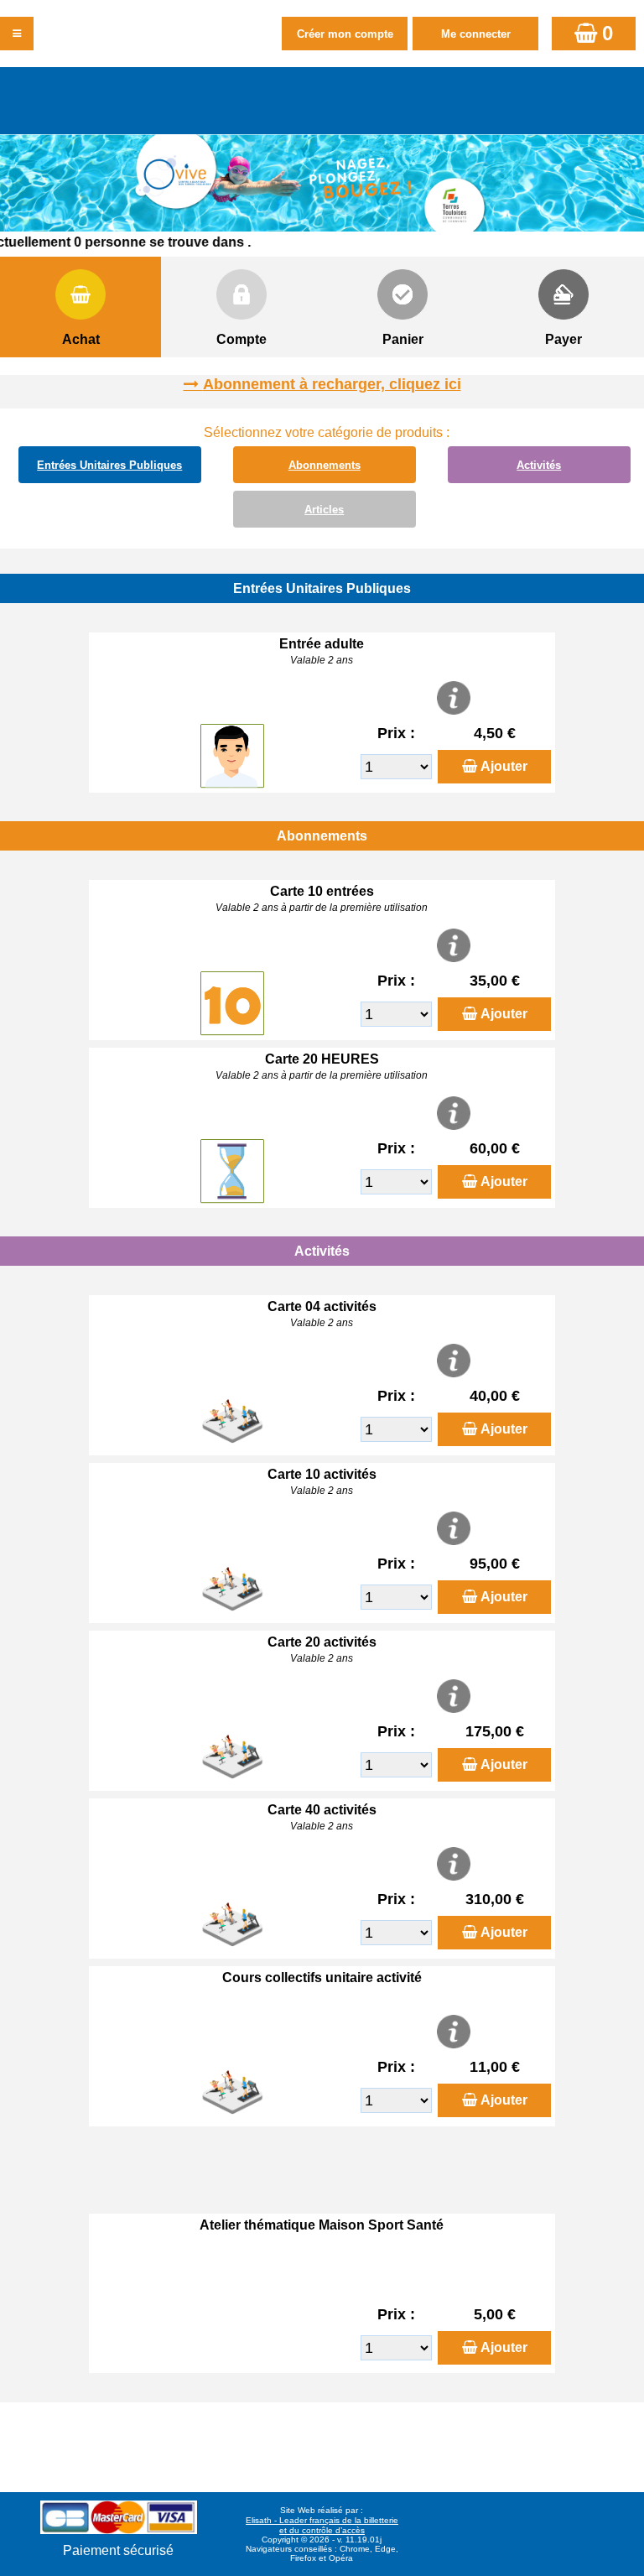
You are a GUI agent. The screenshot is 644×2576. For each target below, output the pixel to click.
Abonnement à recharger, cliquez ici (332, 384)
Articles (324, 510)
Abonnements (325, 465)
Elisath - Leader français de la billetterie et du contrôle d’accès (322, 2525)
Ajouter (504, 766)
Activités (539, 465)
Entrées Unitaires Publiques (109, 465)
